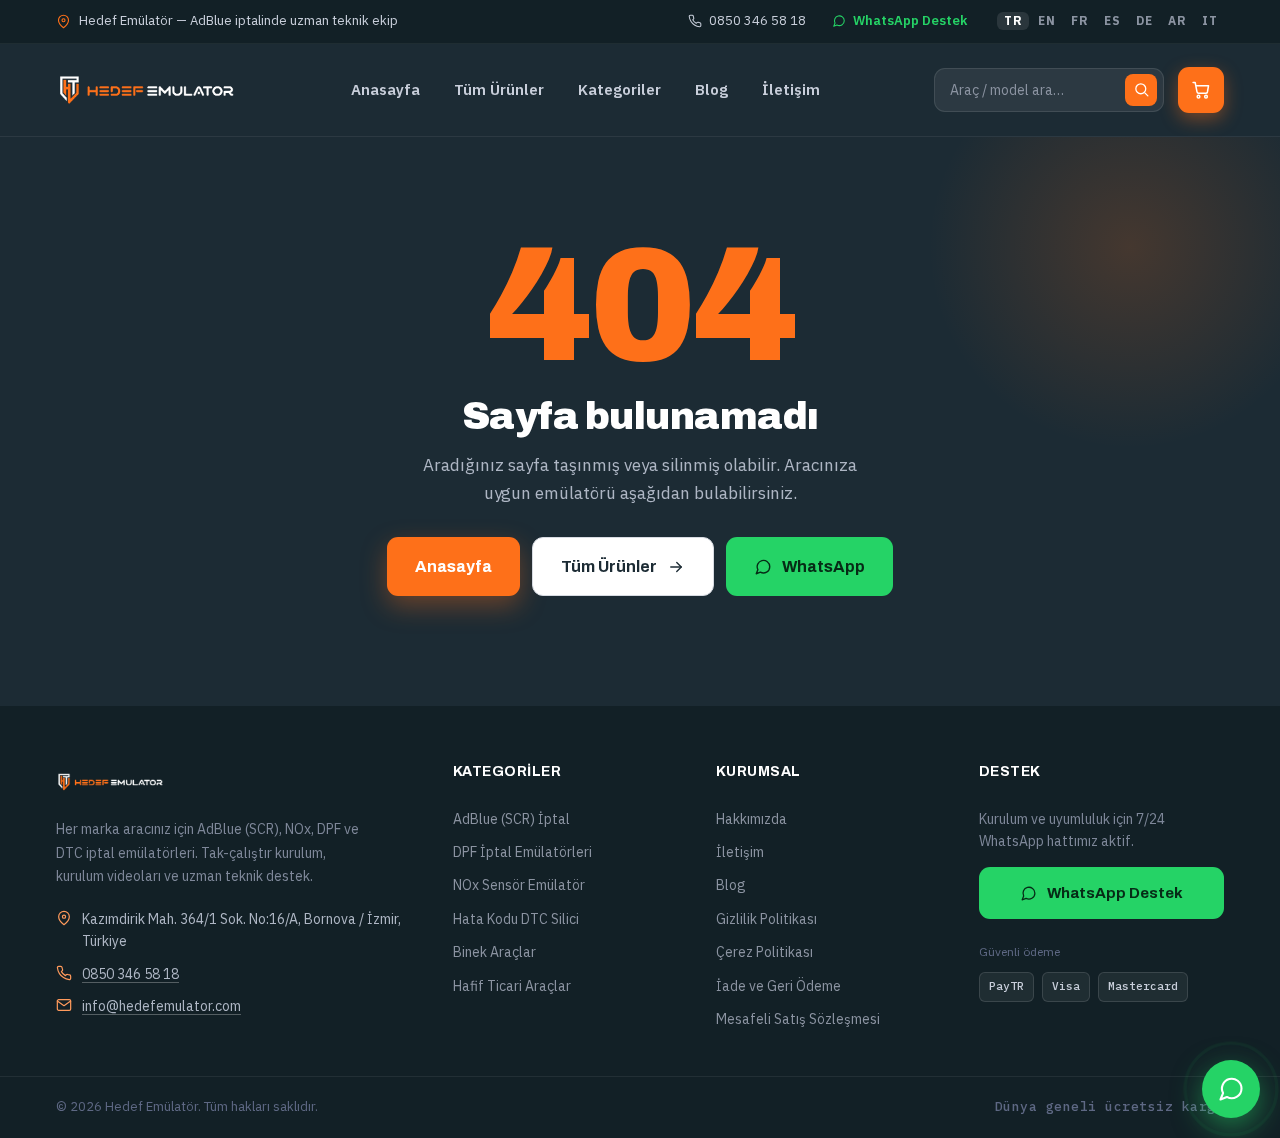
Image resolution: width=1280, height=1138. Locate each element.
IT (1209, 20)
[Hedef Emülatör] (146, 90)
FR (1079, 20)
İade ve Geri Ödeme (778, 986)
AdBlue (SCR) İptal (511, 819)
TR (1013, 20)
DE (1144, 20)
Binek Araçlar (494, 952)
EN (1046, 20)
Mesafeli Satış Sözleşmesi (798, 1019)
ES (1112, 20)
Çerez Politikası (764, 952)
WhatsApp (823, 566)
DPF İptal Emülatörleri (522, 852)
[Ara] (1141, 90)
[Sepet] (1201, 90)
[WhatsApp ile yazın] (1231, 1089)
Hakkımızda (751, 819)
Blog (711, 89)
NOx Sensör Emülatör (519, 885)
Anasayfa (385, 89)
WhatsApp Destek (910, 20)
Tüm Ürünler (499, 89)
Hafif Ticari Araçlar (512, 986)
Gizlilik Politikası (766, 919)
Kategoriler (619, 89)
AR (1177, 20)
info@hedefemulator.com (161, 1006)
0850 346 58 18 (757, 20)
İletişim (791, 89)
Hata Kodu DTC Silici (516, 919)
